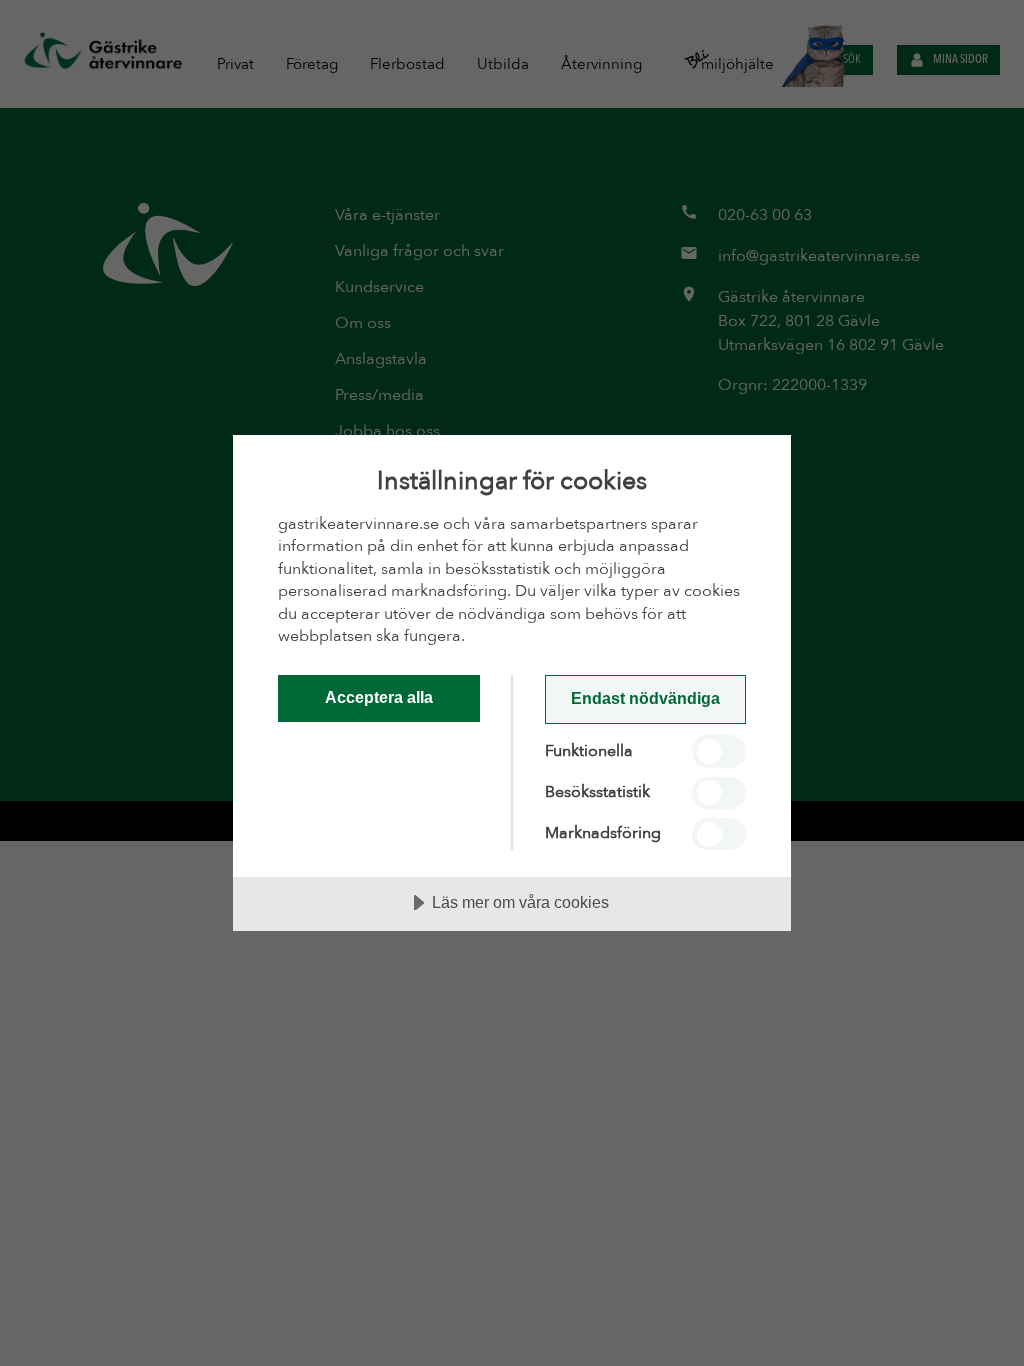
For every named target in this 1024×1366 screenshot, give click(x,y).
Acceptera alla (379, 697)
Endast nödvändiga (645, 698)
